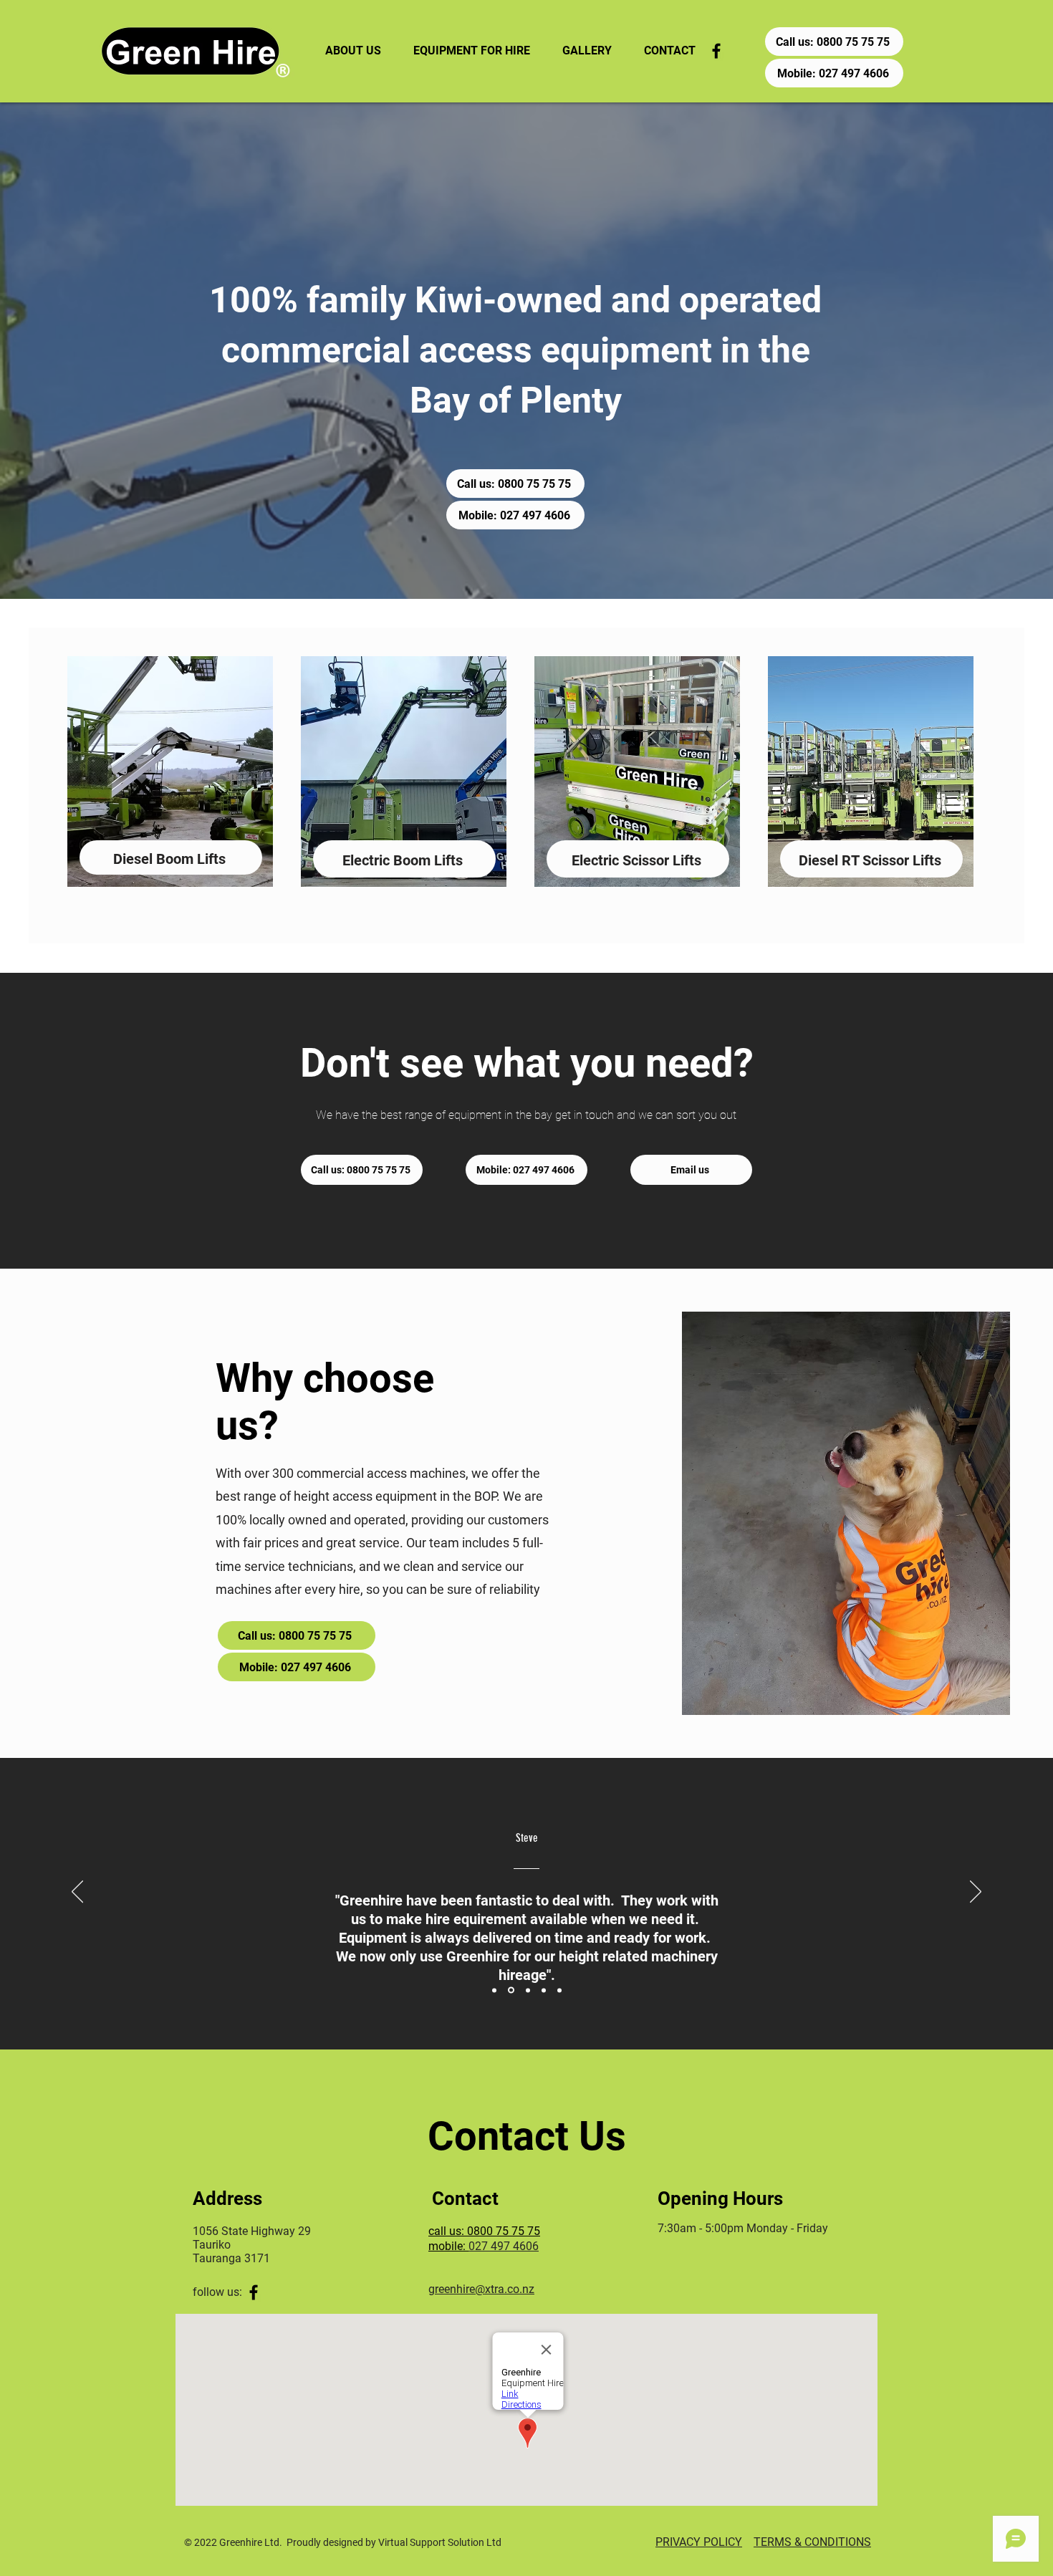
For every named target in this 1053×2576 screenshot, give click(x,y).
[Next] (976, 1893)
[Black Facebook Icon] (716, 51)
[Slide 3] (528, 1990)
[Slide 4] (544, 1990)
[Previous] (77, 1893)
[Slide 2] (511, 1990)
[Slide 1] (494, 1990)
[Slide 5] (559, 1990)
